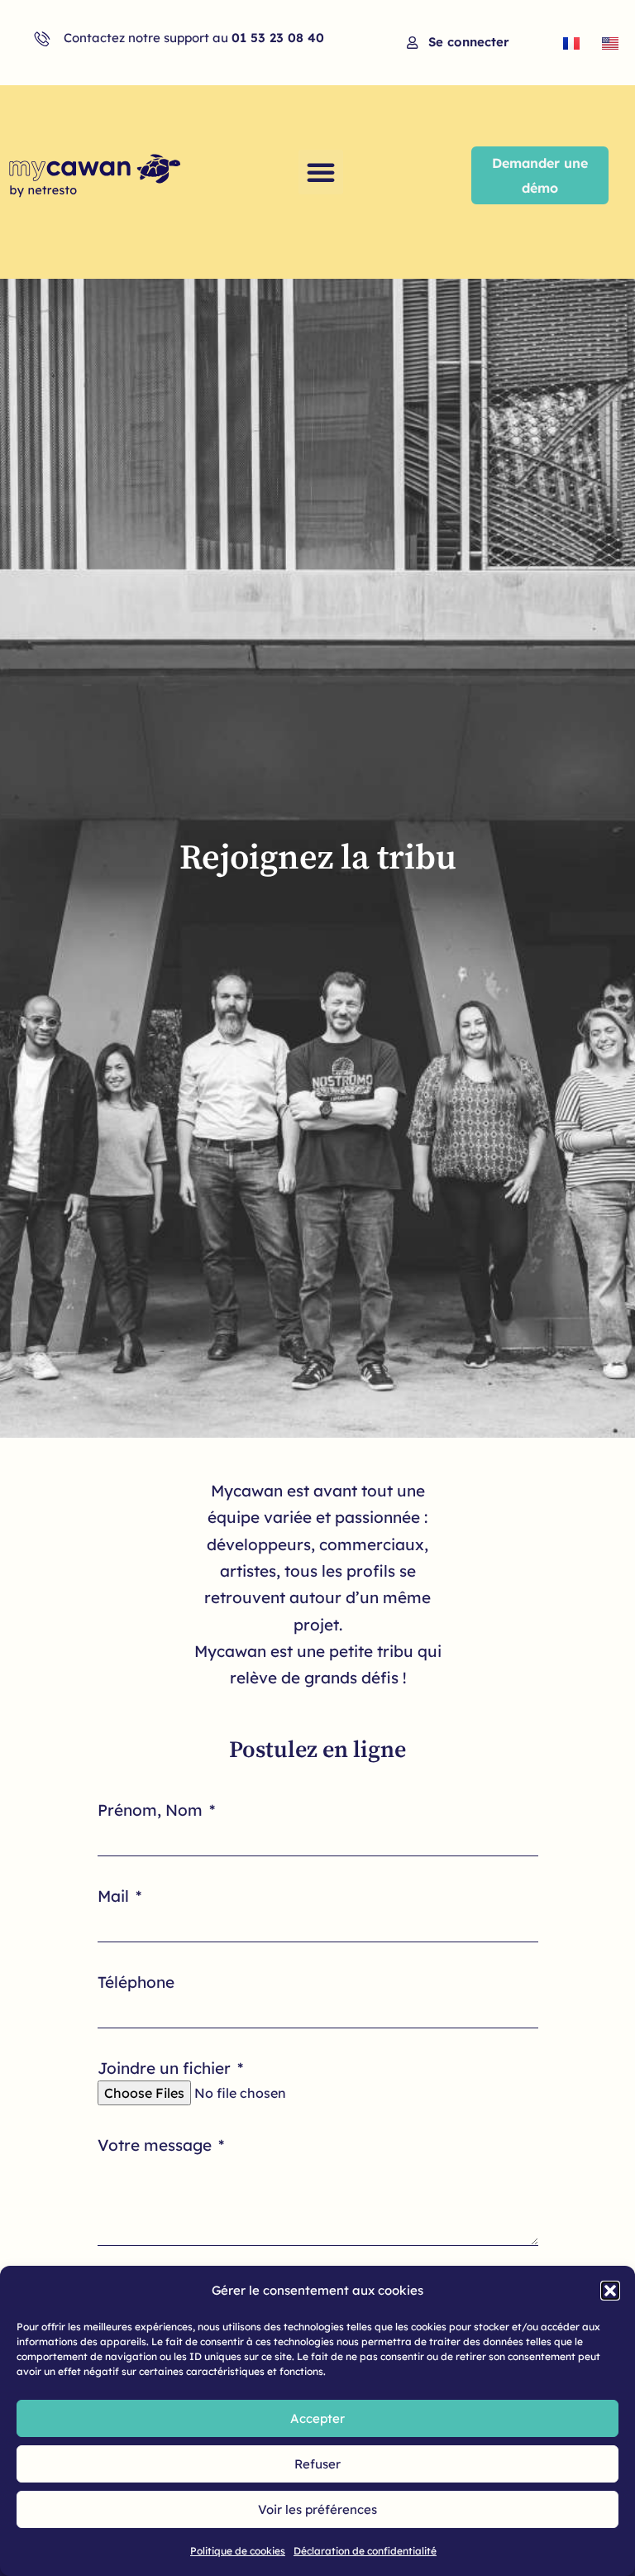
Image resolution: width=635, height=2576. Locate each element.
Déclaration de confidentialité (365, 2551)
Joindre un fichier (166, 2068)
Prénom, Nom (152, 1810)
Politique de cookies (238, 2551)
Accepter (317, 2418)
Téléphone (136, 1982)
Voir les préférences (317, 2509)
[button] (610, 2291)
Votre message (157, 2145)
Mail (115, 1896)
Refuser (317, 2464)
